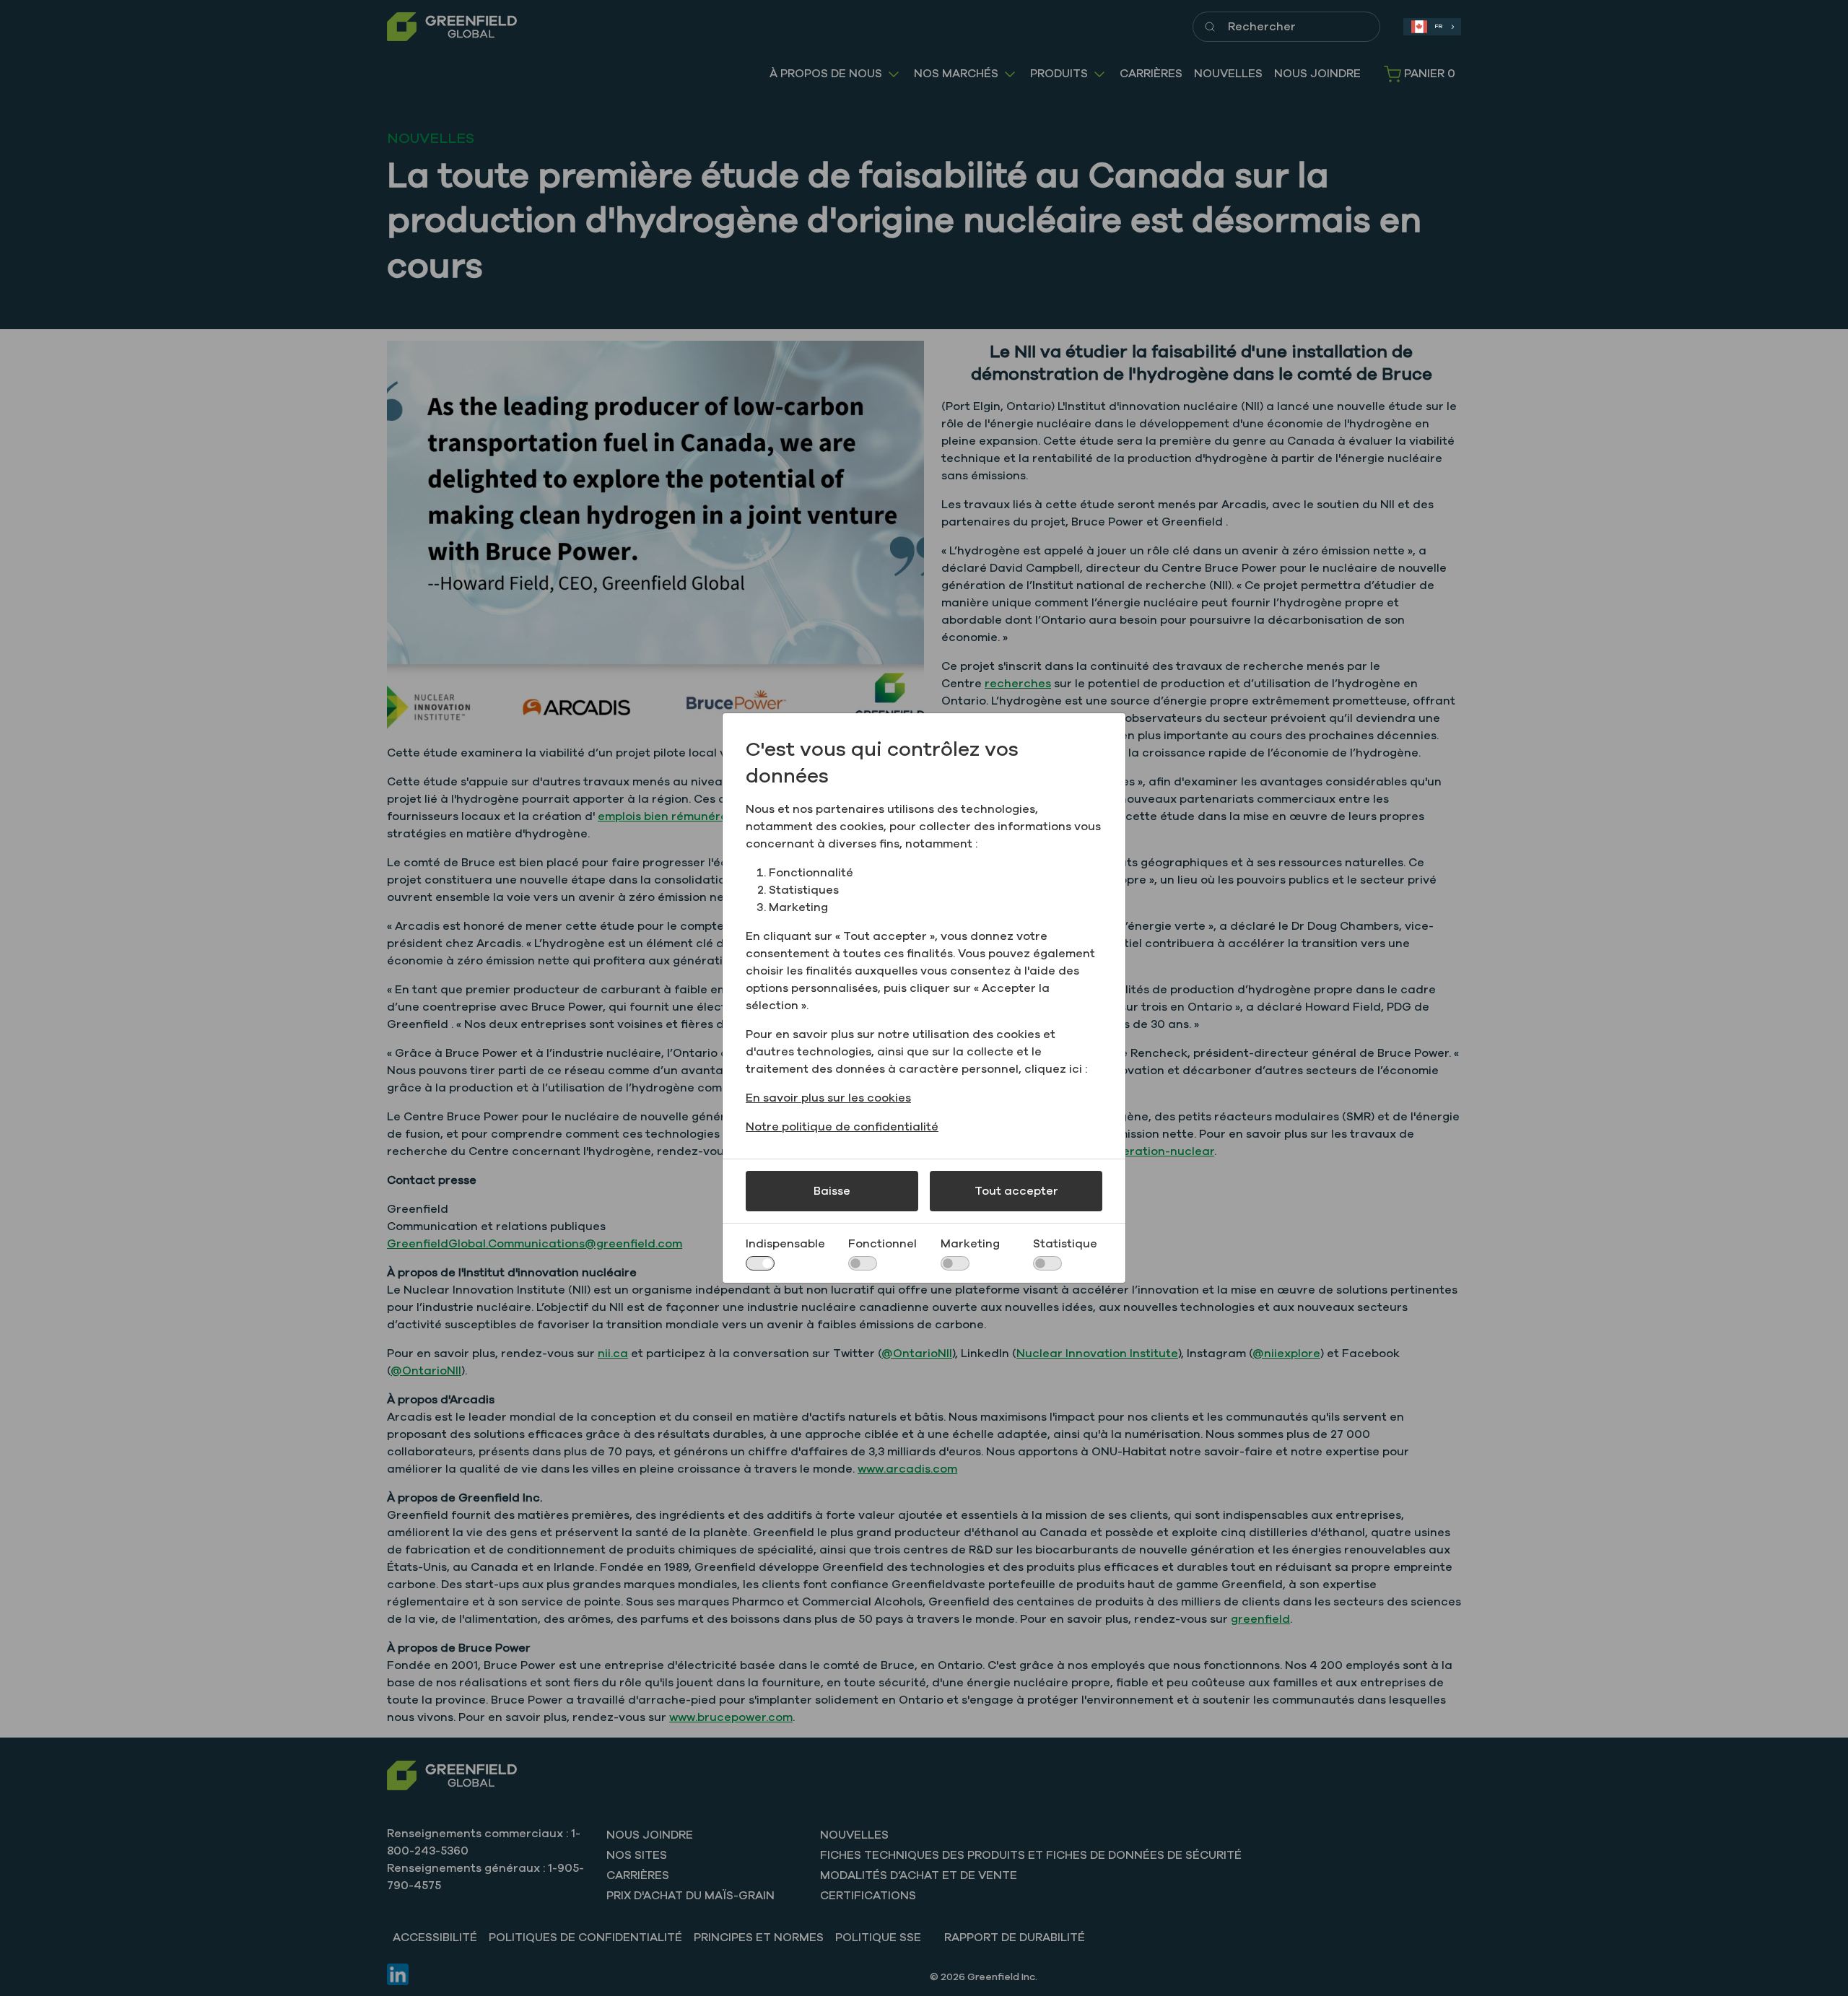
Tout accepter (1016, 1191)
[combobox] (1432, 27)
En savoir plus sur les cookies (828, 1098)
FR (1438, 26)
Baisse (832, 1191)
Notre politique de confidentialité (842, 1127)
